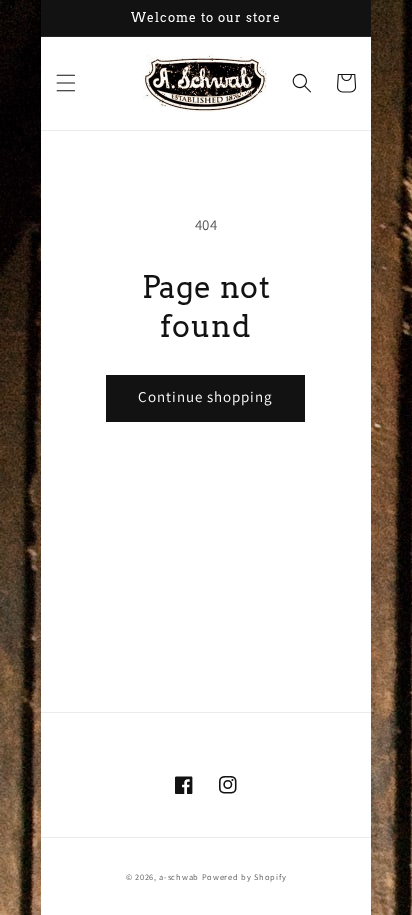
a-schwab (179, 876)
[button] (66, 83)
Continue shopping (205, 396)
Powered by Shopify (244, 876)
